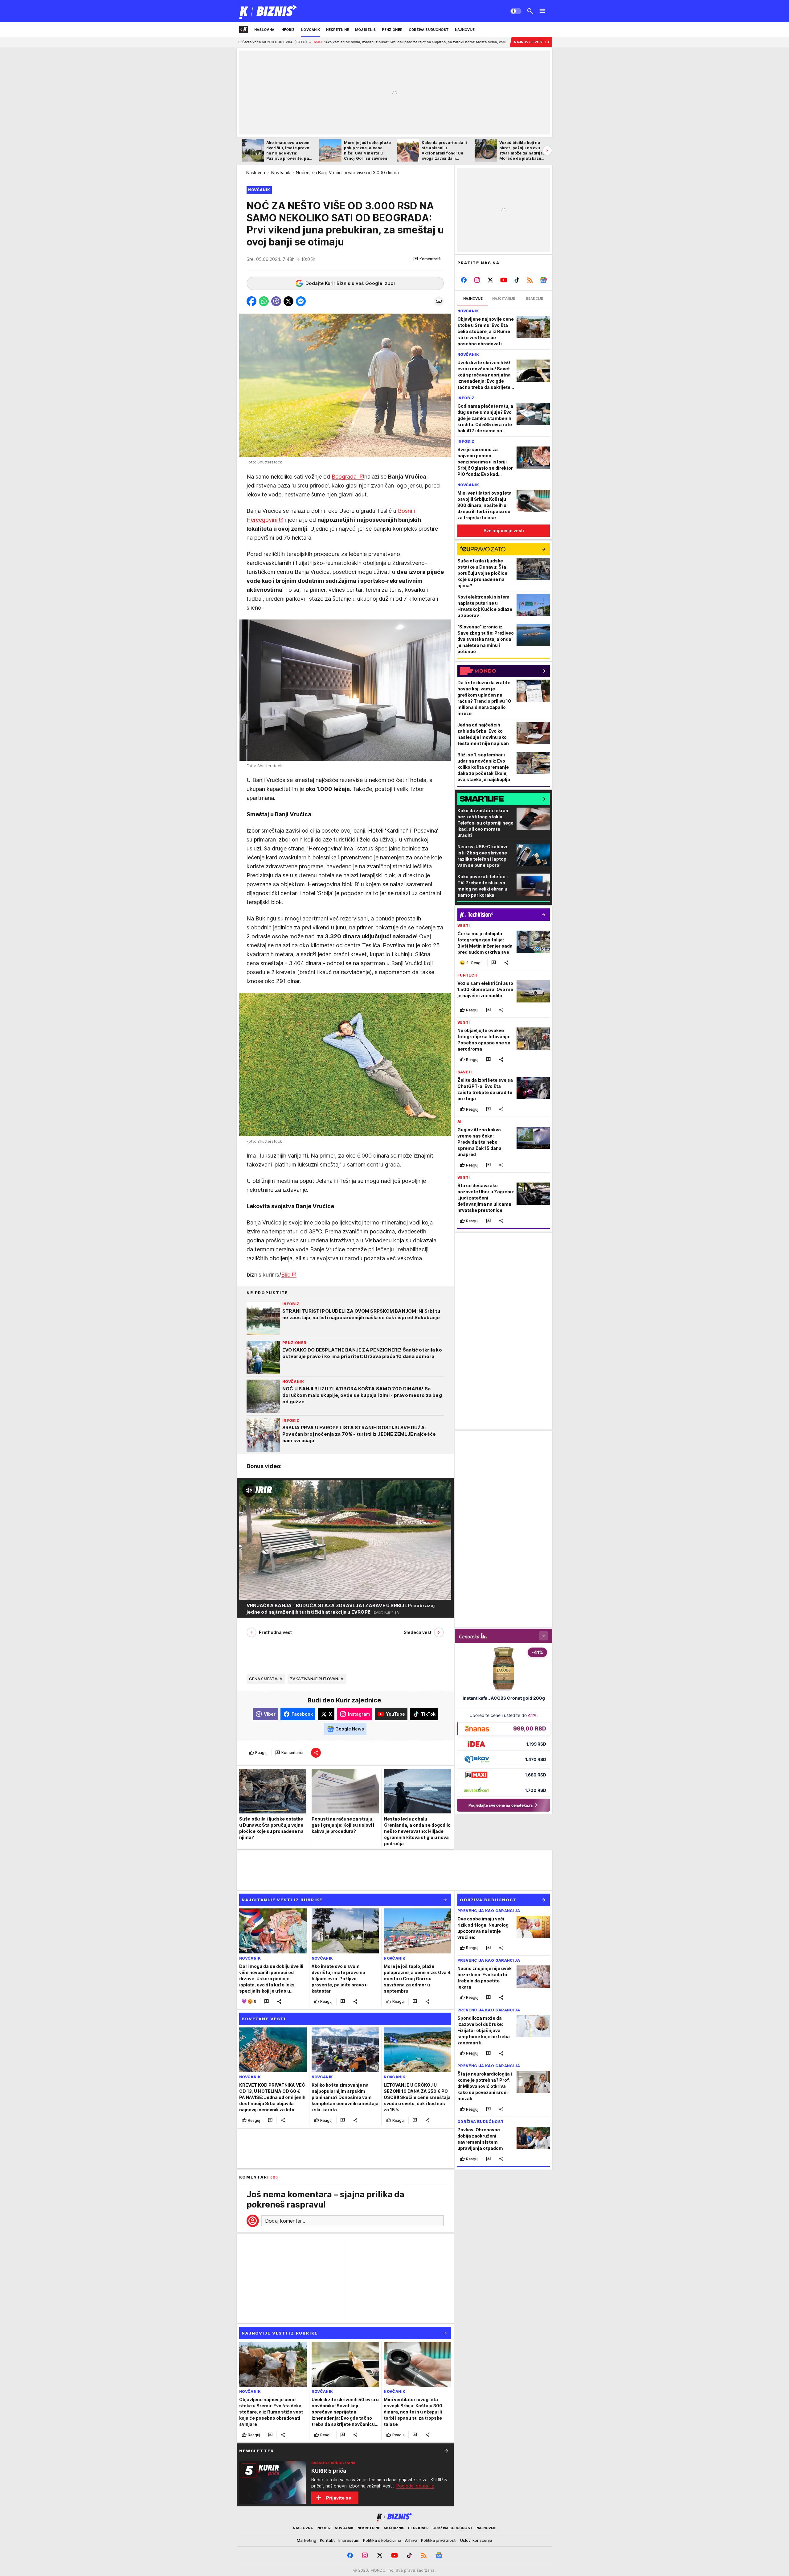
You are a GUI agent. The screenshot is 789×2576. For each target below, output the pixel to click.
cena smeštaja (266, 1679)
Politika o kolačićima (382, 2540)
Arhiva (411, 2540)
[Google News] (543, 280)
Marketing (307, 2540)
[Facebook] (464, 280)
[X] (491, 280)
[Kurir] (268, 11)
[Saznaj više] (446, 2451)
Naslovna (256, 173)
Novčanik (281, 173)
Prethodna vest (275, 1632)
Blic (286, 1275)
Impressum (349, 2540)
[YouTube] (504, 280)
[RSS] (530, 280)
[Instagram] (477, 280)
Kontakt (327, 2540)
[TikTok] (517, 280)
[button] (427, 259)
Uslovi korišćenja (476, 2540)
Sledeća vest (418, 1632)
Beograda (345, 477)
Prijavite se (339, 2498)
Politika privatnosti (439, 2540)
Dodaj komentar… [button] (285, 2221)
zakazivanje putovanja (317, 1679)
